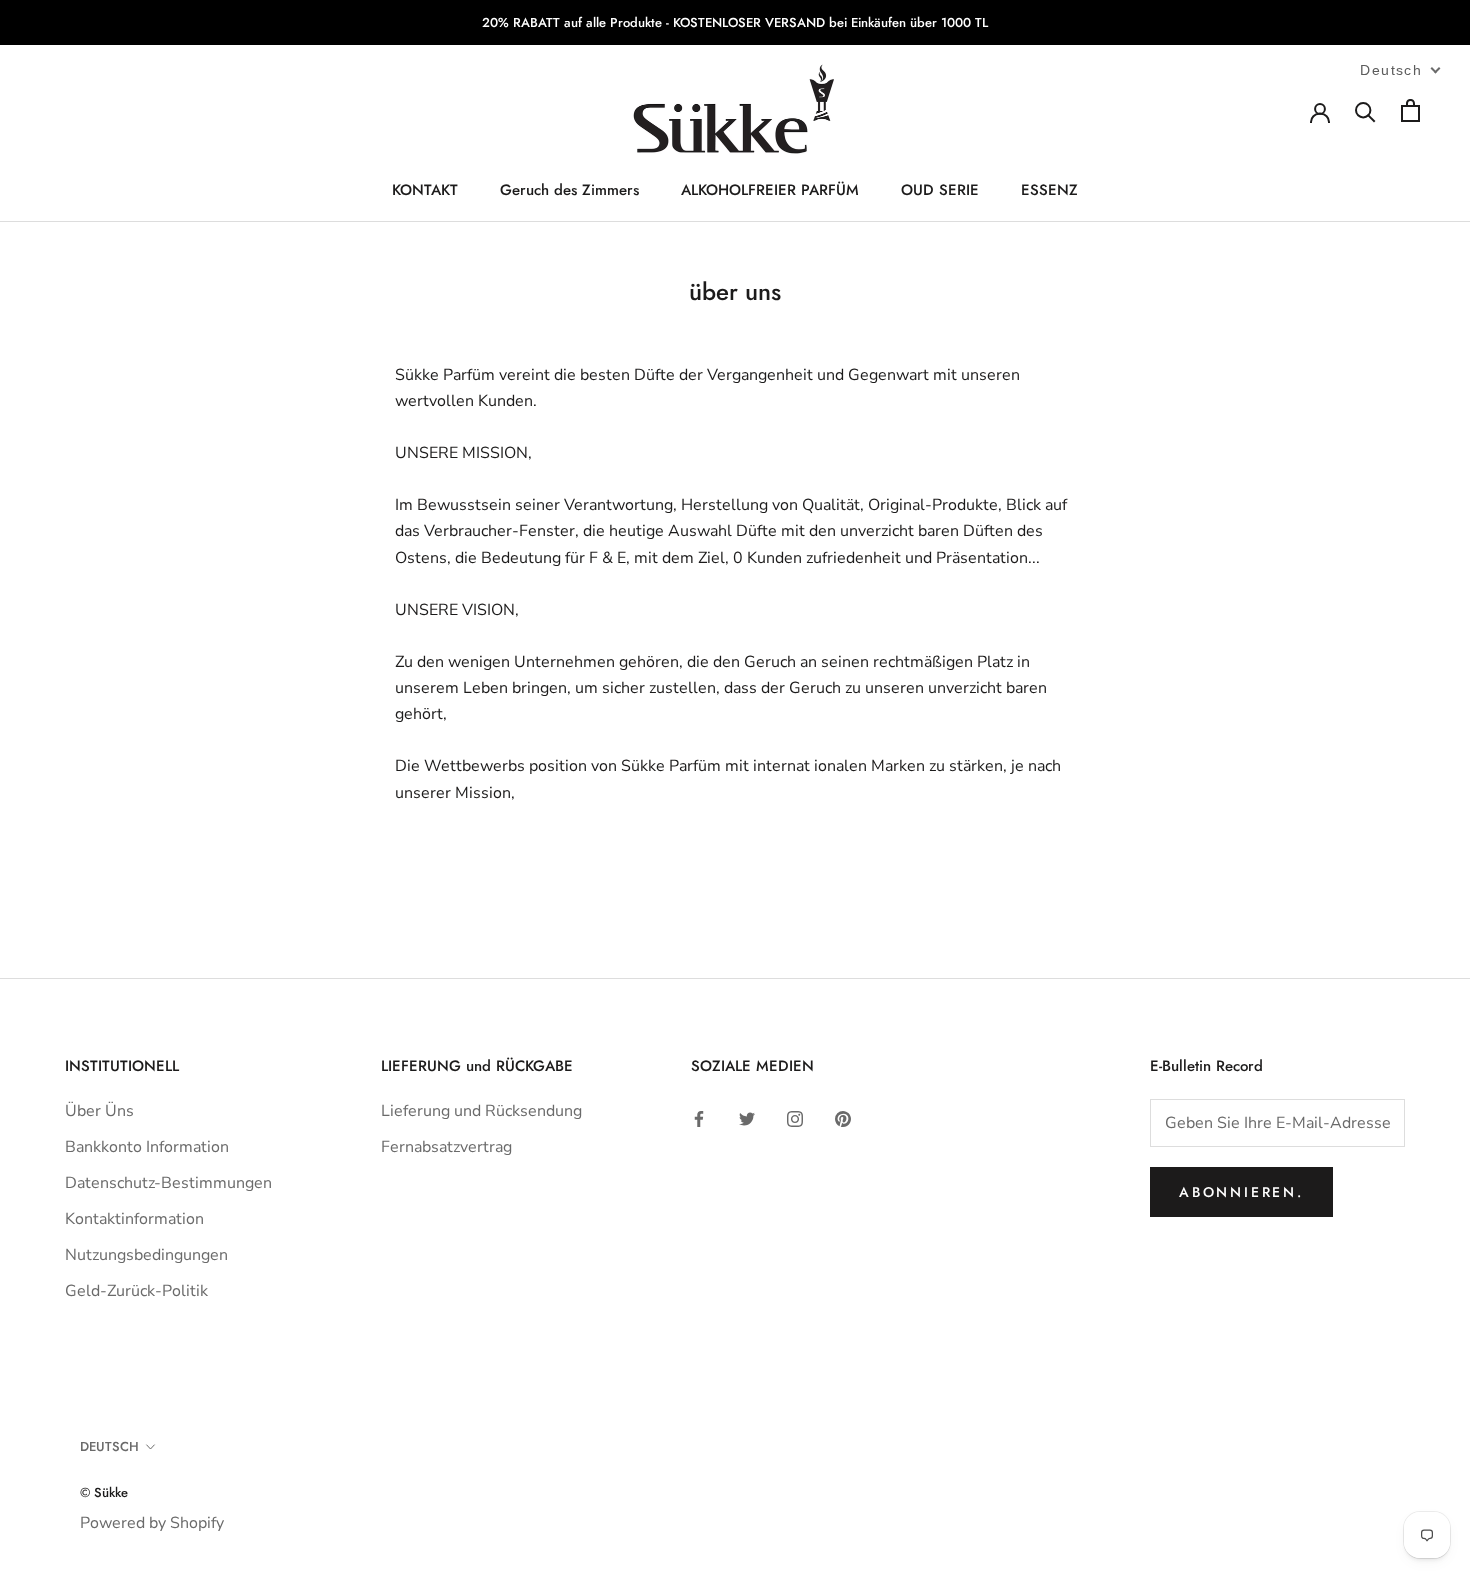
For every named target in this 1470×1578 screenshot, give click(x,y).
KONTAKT (425, 191)
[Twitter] (747, 1118)
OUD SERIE (940, 191)
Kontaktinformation (134, 1219)
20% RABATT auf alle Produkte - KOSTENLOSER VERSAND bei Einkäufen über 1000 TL (735, 22)
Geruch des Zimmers (569, 191)
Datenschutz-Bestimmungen (168, 1183)
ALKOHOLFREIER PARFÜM (770, 191)
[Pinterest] (843, 1118)
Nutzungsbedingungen (146, 1255)
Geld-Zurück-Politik (136, 1291)
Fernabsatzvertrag (446, 1147)
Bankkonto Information (147, 1147)
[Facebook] (699, 1118)
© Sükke (104, 1492)
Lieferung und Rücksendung (481, 1111)
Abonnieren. (1241, 1192)
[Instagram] (795, 1118)
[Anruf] (1365, 110)
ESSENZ (1049, 191)
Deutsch (109, 1446)
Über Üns (99, 1111)
